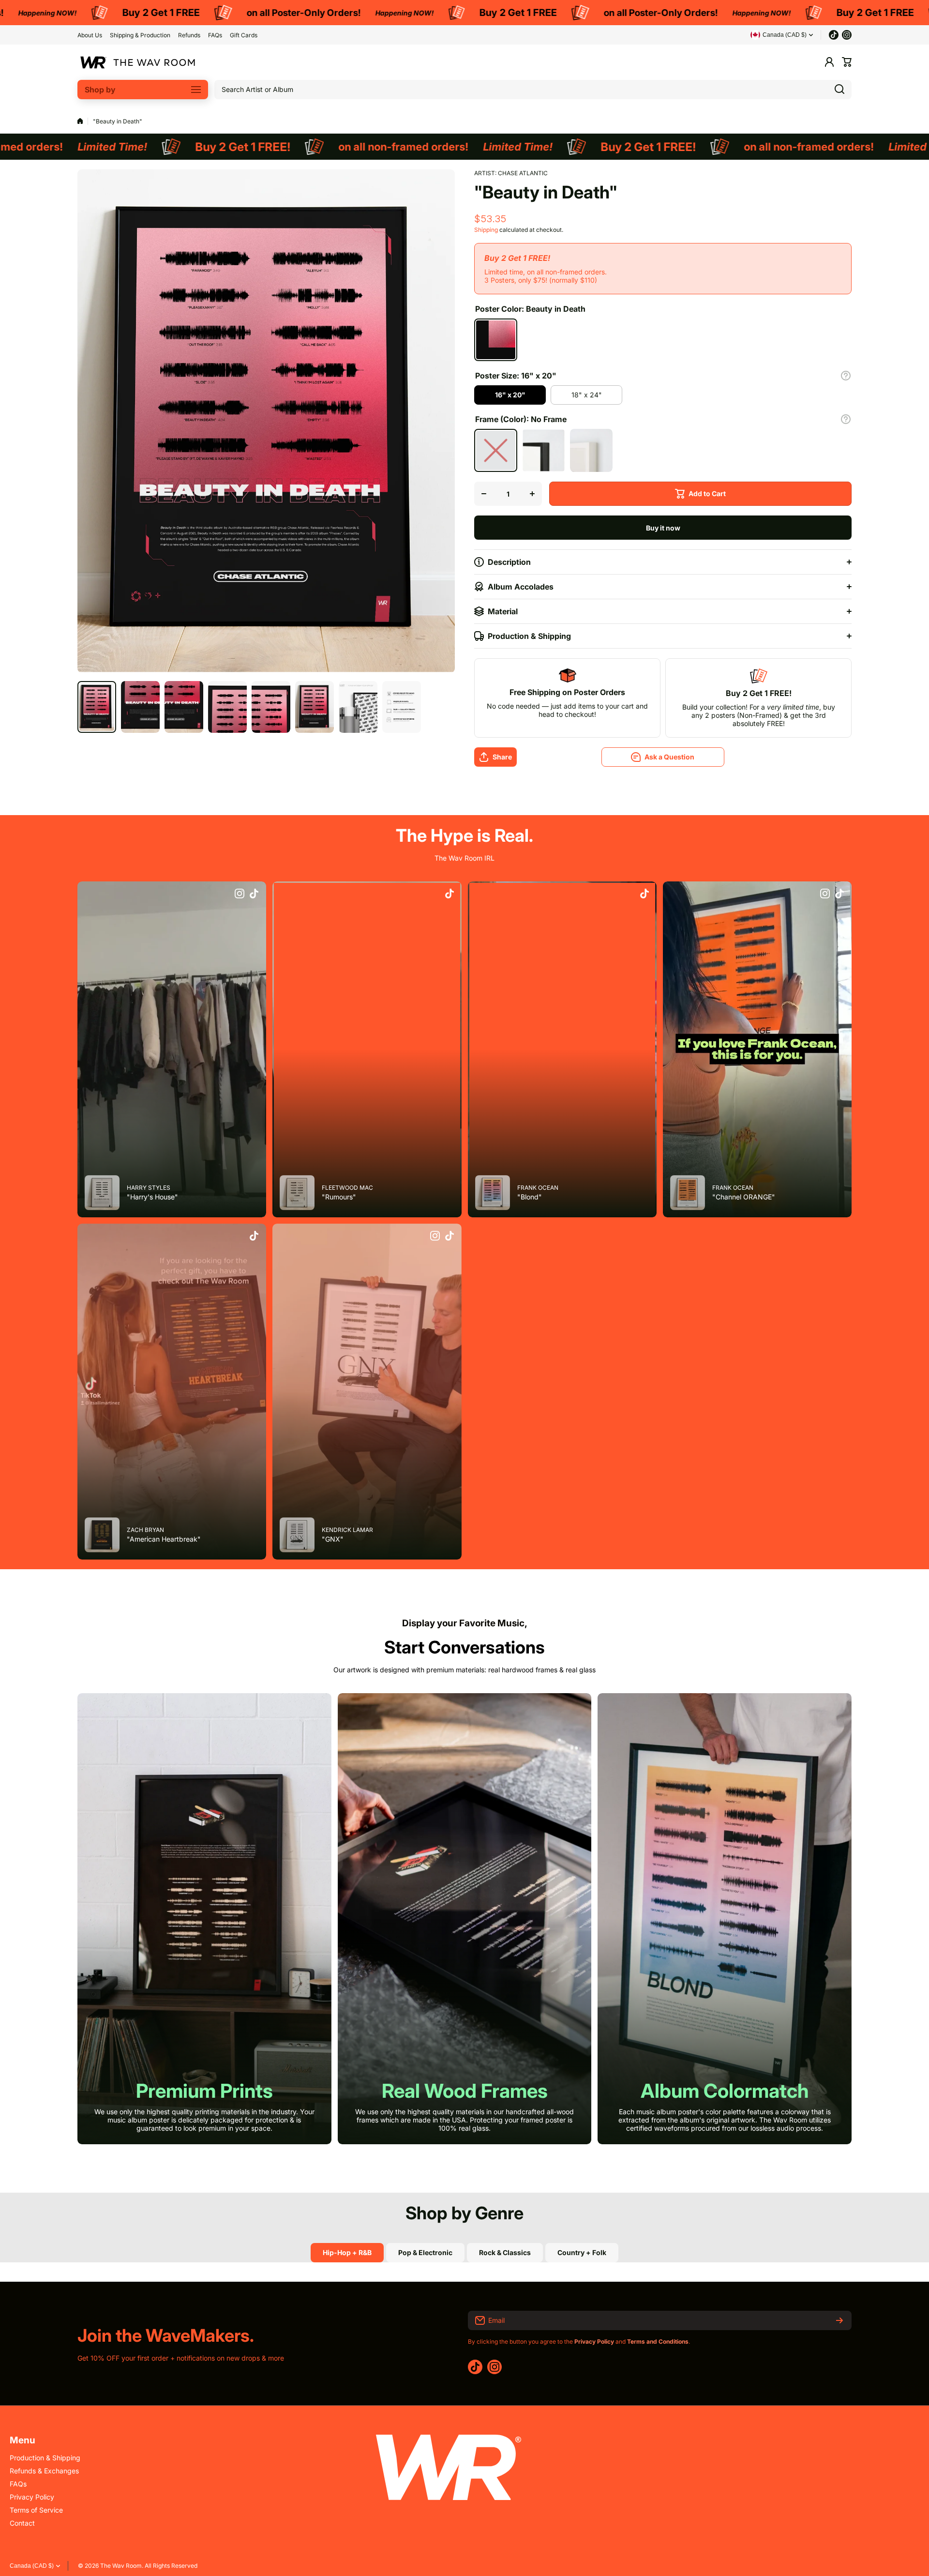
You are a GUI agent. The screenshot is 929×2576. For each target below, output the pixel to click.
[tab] (425, 2253)
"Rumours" (339, 1197)
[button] (847, 62)
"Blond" (530, 1197)
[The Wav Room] (138, 62)
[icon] (240, 894)
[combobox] (533, 90)
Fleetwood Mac (347, 1188)
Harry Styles (149, 1188)
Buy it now (663, 528)
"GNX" (333, 1539)
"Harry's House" (152, 1197)
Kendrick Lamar (347, 1530)
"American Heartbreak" (164, 1539)
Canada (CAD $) (32, 2566)
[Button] (846, 376)
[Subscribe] (839, 2320)
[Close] (166, 1273)
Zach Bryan (145, 1530)
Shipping (486, 230)
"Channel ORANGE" (744, 1197)
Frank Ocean (538, 1188)
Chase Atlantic (523, 173)
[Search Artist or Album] (839, 90)
